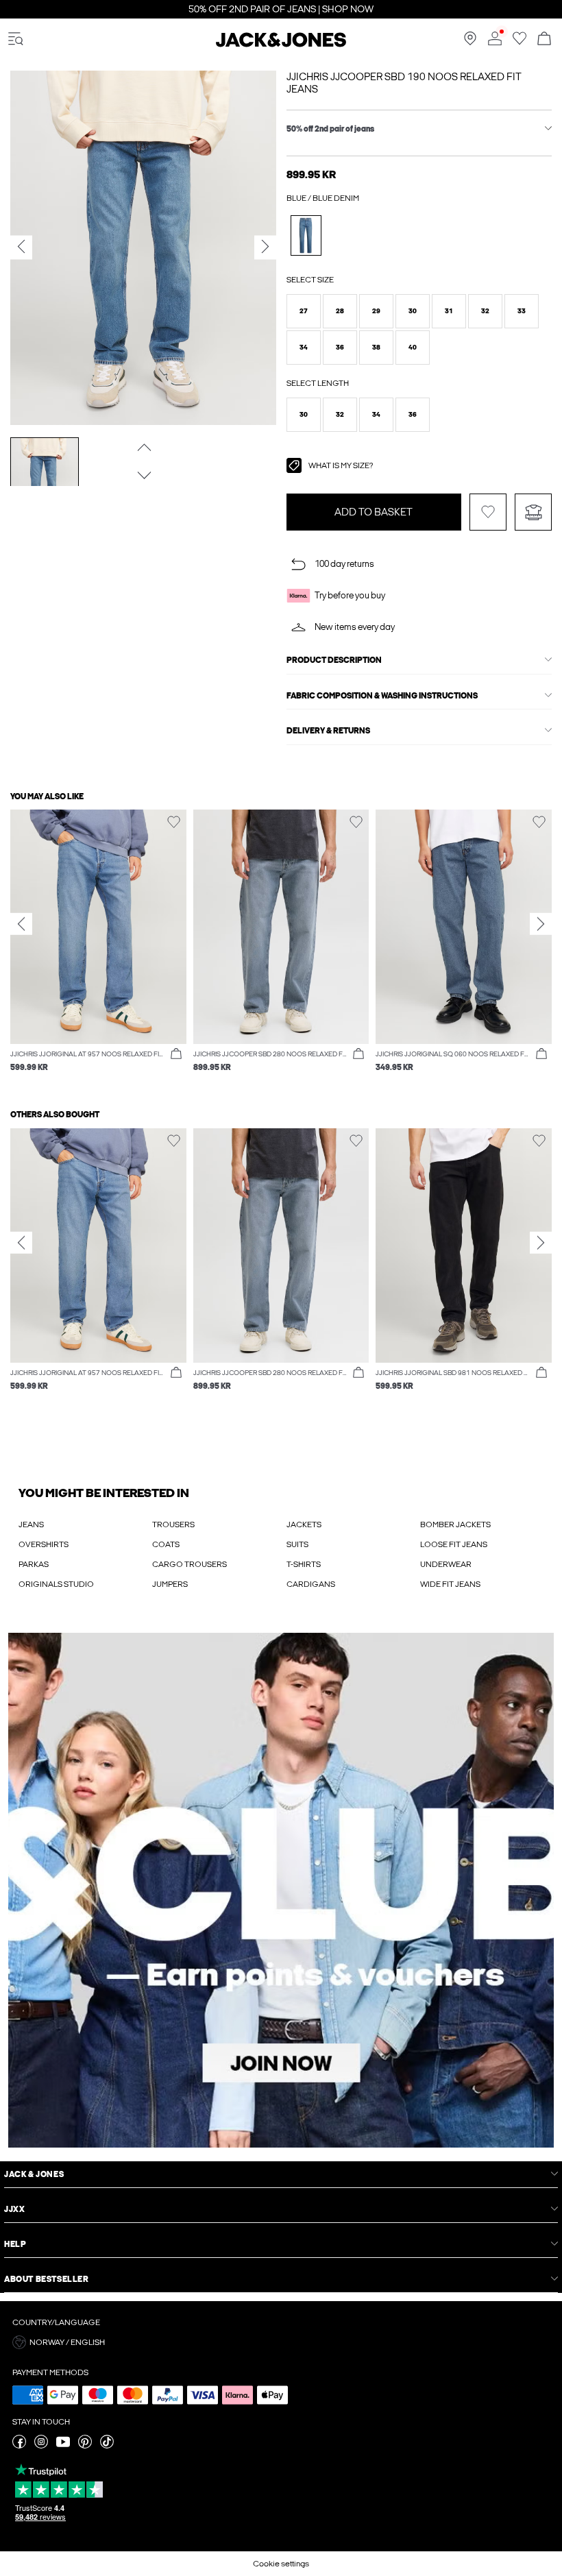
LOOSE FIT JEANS (454, 1544)
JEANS (31, 1524)
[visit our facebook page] (19, 2446)
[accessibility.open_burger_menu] (16, 39)
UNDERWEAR (446, 1564)
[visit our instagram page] (41, 2446)
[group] (98, 948)
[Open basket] (544, 39)
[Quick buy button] (176, 1054)
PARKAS (34, 1564)
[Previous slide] (21, 923)
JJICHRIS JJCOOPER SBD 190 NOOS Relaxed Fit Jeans (404, 83)
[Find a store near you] (470, 42)
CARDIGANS (311, 1584)
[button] (304, 311)
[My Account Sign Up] (281, 1890)
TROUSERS (173, 1524)
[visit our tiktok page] (107, 2446)
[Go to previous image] (143, 447)
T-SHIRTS (304, 1564)
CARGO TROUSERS (190, 1564)
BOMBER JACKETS (455, 1524)
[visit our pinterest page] (85, 2446)
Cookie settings (281, 2564)
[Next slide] (541, 923)
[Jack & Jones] (281, 45)
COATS (166, 1544)
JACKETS (304, 1524)
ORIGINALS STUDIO (56, 1584)
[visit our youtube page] (63, 2446)
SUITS (297, 1544)
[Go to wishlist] (520, 42)
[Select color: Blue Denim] (306, 235)
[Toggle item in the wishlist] (488, 512)
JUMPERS (170, 1584)
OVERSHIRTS (44, 1544)
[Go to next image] (143, 475)
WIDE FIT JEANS (450, 1584)
